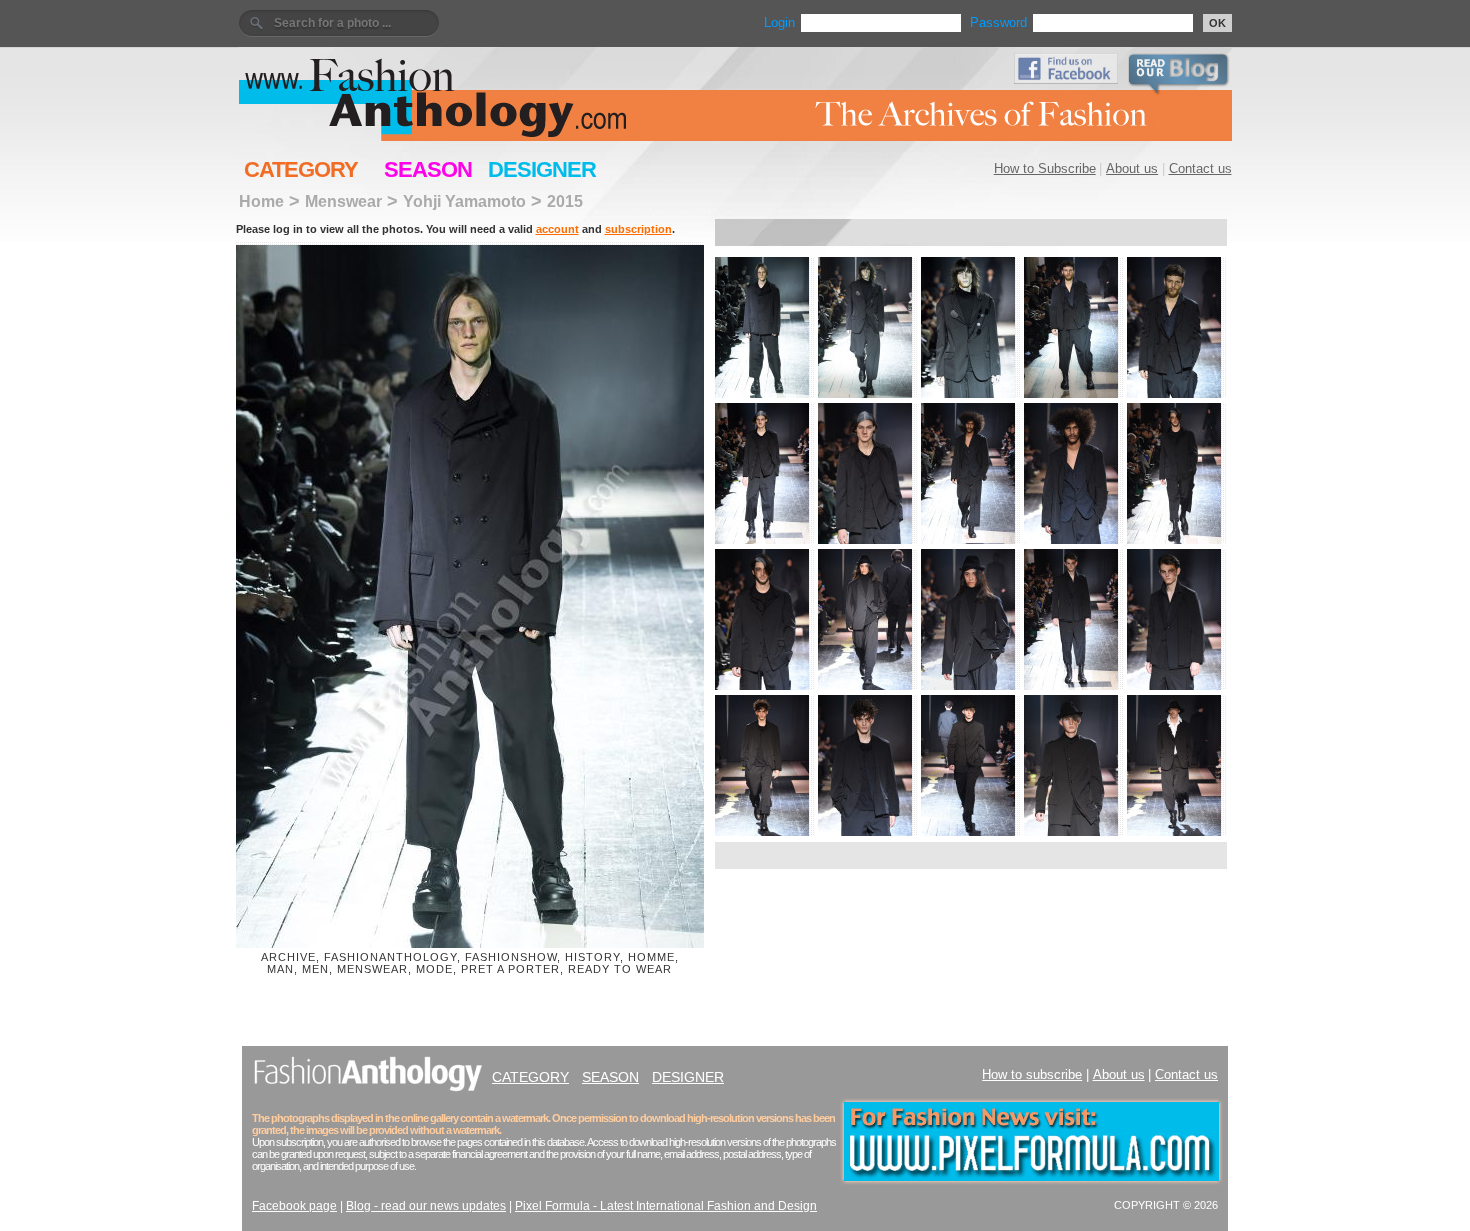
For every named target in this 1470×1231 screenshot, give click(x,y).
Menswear (343, 201)
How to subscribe (1032, 1074)
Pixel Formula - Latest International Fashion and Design (666, 1206)
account (557, 229)
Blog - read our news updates (426, 1206)
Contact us (1200, 168)
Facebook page (294, 1206)
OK (1217, 23)
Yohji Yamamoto (464, 201)
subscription (638, 229)
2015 (565, 201)
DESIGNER (542, 169)
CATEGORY (301, 169)
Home (261, 201)
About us (1132, 168)
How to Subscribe (1045, 168)
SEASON (428, 169)
